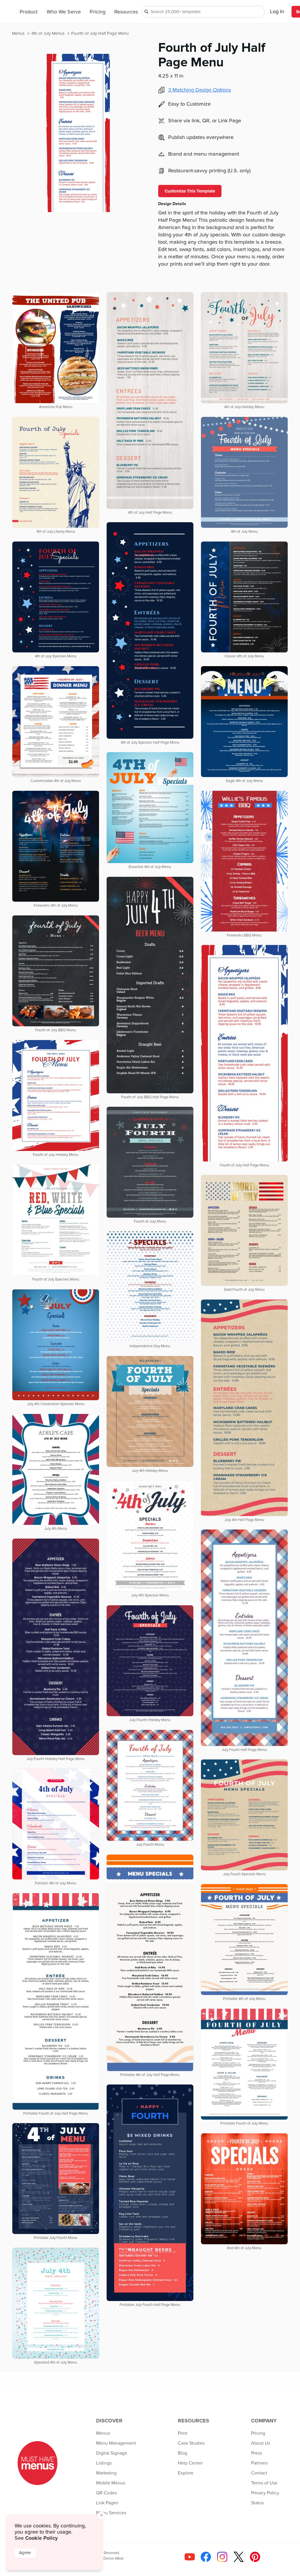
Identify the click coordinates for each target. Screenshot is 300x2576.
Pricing (98, 12)
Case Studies (191, 2443)
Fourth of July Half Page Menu (100, 33)
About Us (261, 2443)
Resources (126, 12)
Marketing (106, 2473)
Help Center (190, 2463)
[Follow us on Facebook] (204, 2559)
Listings (104, 2463)
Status (257, 2503)
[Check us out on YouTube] (188, 2559)
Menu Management (116, 2443)
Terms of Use (264, 2483)
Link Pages (107, 2503)
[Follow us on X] (237, 2559)
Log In (277, 12)
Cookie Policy (41, 2538)
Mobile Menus (111, 2483)
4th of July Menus (48, 33)
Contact (259, 2473)
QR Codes (106, 2493)
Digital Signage (112, 2453)
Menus (19, 33)
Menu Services (111, 2513)
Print (183, 2433)
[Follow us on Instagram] (221, 2559)
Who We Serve (64, 12)
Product (29, 12)
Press (256, 2453)
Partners (259, 2463)
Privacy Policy (265, 2493)
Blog (183, 2453)
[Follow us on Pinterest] (254, 2559)
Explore (186, 2473)
